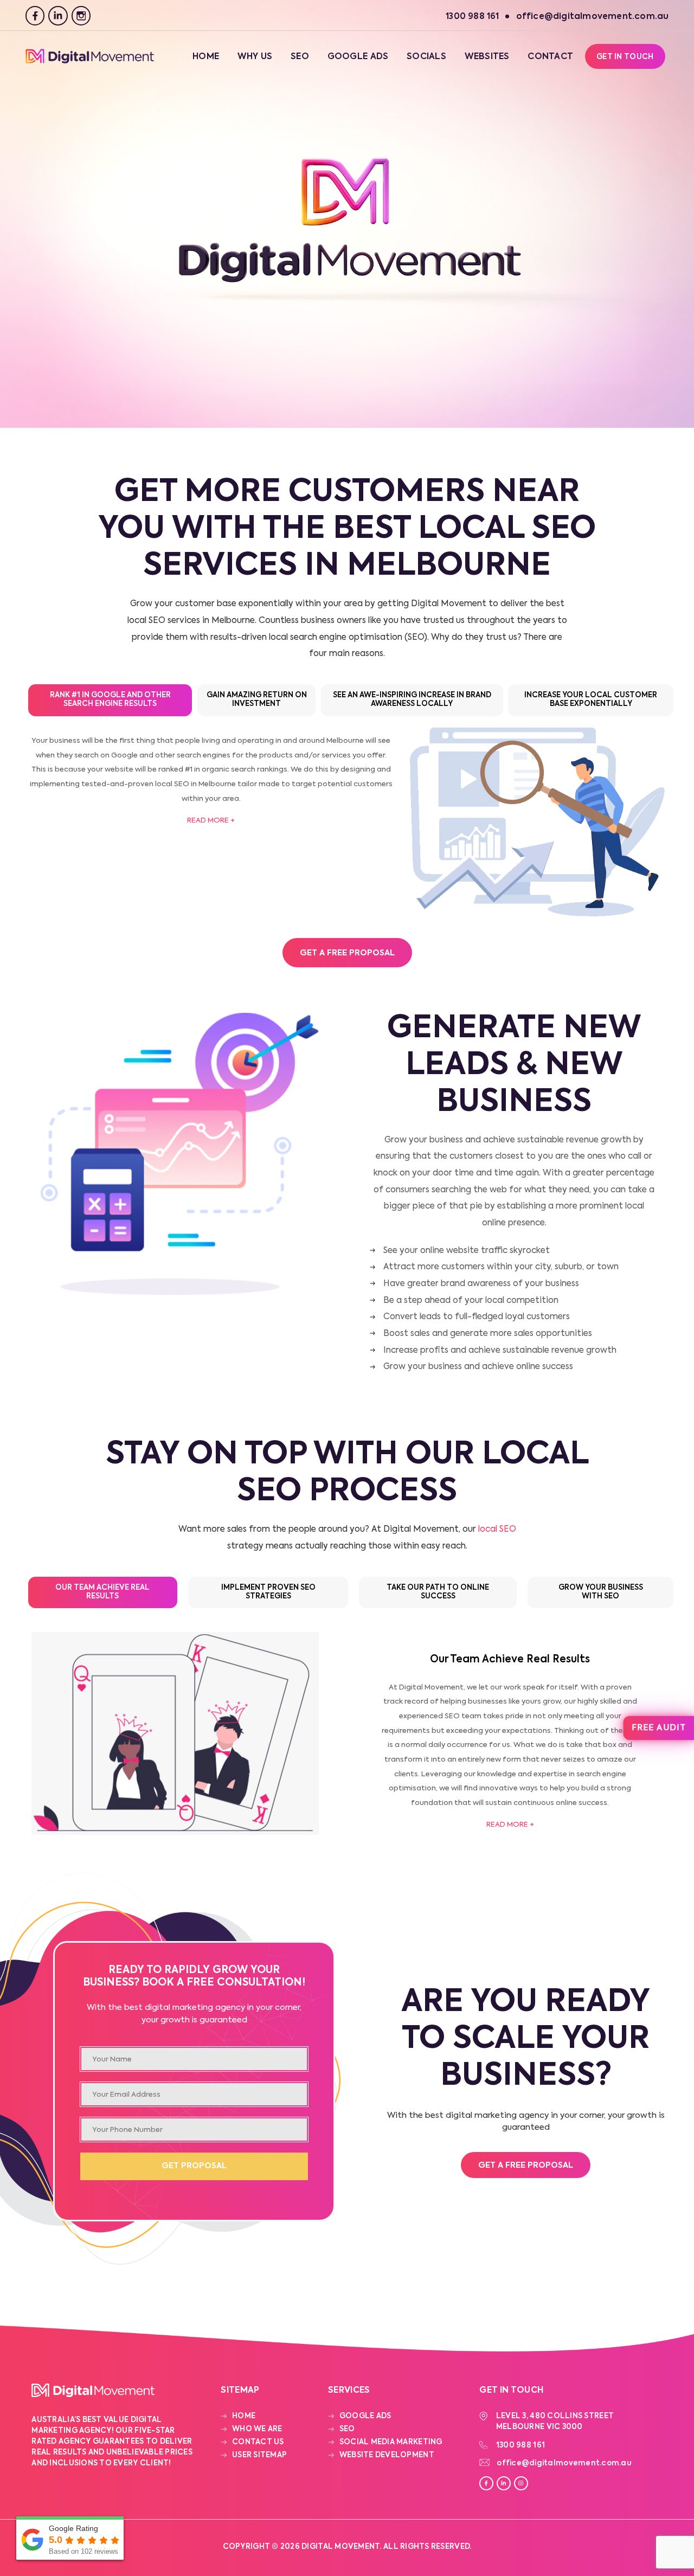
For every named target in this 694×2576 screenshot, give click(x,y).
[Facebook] (35, 16)
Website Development (387, 2455)
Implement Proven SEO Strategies (268, 1592)
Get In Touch (625, 57)
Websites (487, 57)
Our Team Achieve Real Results (102, 1592)
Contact (550, 57)
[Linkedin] (58, 16)
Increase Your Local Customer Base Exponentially (591, 700)
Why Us (255, 57)
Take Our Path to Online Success (438, 1592)
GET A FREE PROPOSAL (347, 953)
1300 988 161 (520, 2446)
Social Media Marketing (391, 2442)
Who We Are (257, 2429)
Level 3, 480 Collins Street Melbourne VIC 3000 (555, 2422)
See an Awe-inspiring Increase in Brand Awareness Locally (412, 700)
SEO (300, 57)
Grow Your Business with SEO (601, 1592)
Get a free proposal (526, 2166)
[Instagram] (81, 16)
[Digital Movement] (90, 62)
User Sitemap (259, 2455)
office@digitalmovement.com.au (564, 2463)
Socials (426, 57)
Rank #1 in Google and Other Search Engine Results (110, 700)
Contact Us (258, 2442)
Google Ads (358, 57)
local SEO (497, 1530)
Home (206, 57)
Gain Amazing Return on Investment (257, 700)
